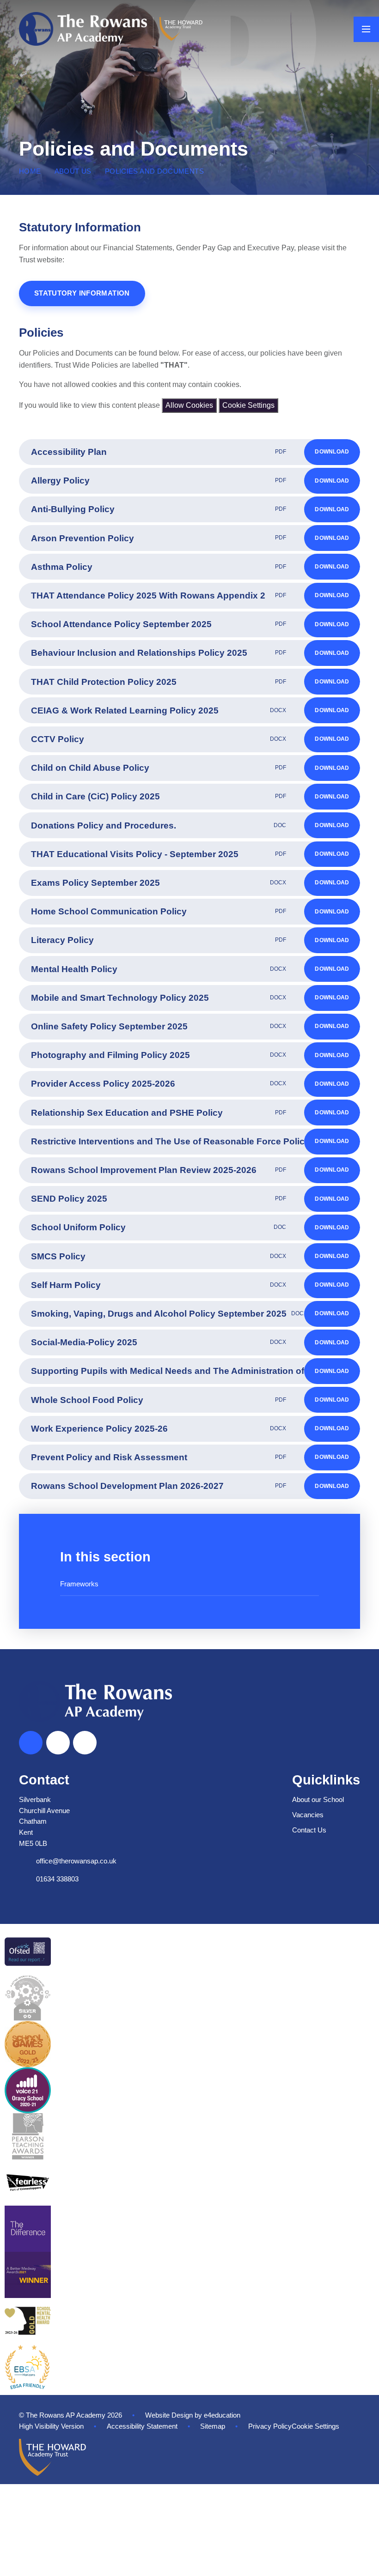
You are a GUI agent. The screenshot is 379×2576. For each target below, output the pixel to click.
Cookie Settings (248, 405)
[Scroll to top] (31, 1743)
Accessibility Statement (142, 2426)
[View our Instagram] (85, 1743)
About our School (318, 1800)
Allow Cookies (189, 405)
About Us (73, 171)
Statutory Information (82, 293)
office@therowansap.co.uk (76, 1861)
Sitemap (213, 2426)
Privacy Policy (270, 2426)
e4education (222, 2415)
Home (30, 171)
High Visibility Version (51, 2426)
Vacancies (308, 1815)
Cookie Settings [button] (315, 2426)
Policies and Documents (154, 171)
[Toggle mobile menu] (366, 29)
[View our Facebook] (58, 1743)
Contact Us (309, 1830)
